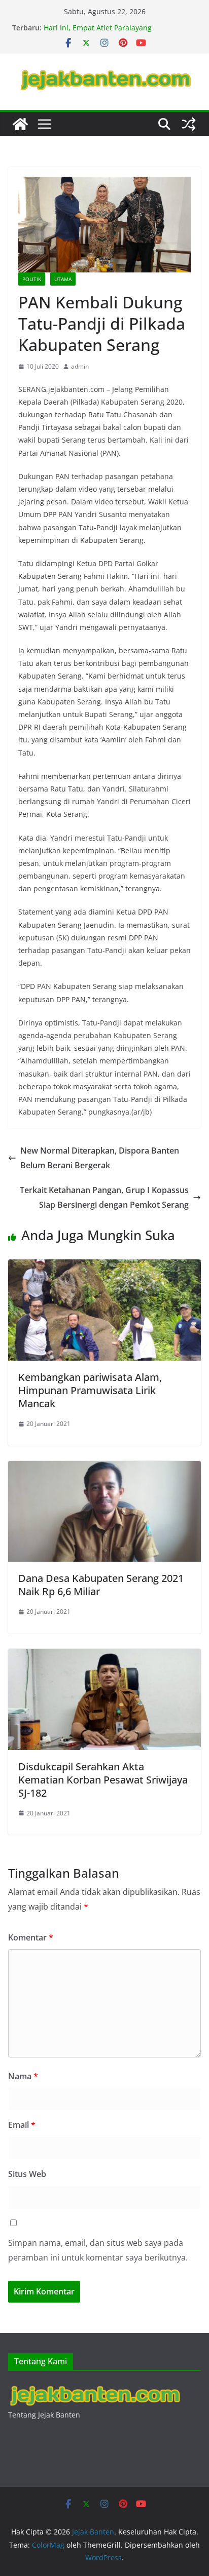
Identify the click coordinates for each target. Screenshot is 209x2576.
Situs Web (27, 2174)
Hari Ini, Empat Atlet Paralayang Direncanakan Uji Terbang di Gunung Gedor (118, 33)
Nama (23, 2076)
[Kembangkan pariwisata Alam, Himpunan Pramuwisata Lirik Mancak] (104, 1266)
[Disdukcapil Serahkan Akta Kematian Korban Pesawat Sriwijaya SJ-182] (104, 1656)
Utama (63, 279)
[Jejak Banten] (20, 124)
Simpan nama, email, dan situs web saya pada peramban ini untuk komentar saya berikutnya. (98, 2250)
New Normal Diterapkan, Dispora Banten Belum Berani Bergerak (100, 1158)
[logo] (94, 2387)
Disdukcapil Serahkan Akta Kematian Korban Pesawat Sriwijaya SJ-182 (103, 1780)
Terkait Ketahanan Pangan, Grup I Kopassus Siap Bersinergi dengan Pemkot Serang (104, 1197)
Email (22, 2125)
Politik (32, 279)
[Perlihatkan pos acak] (189, 124)
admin (80, 366)
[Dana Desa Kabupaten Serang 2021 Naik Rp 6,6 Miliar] (104, 1468)
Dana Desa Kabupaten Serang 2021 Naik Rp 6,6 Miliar (101, 1585)
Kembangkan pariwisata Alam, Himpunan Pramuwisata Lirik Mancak (90, 1390)
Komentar (31, 1937)
